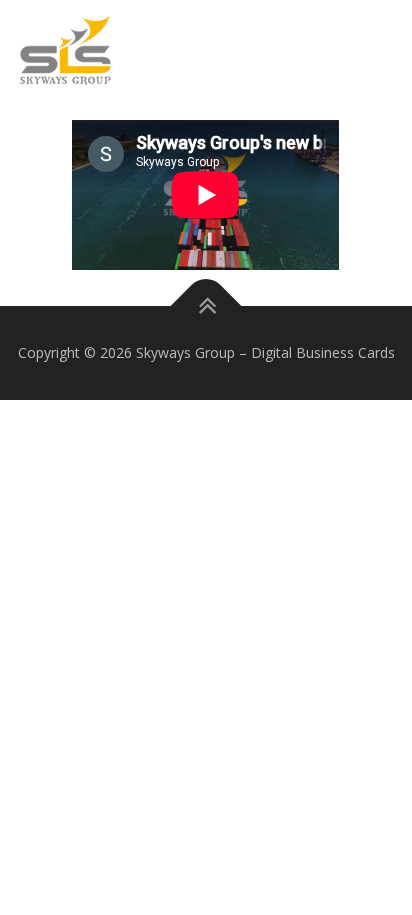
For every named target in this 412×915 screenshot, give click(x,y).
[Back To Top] (206, 306)
